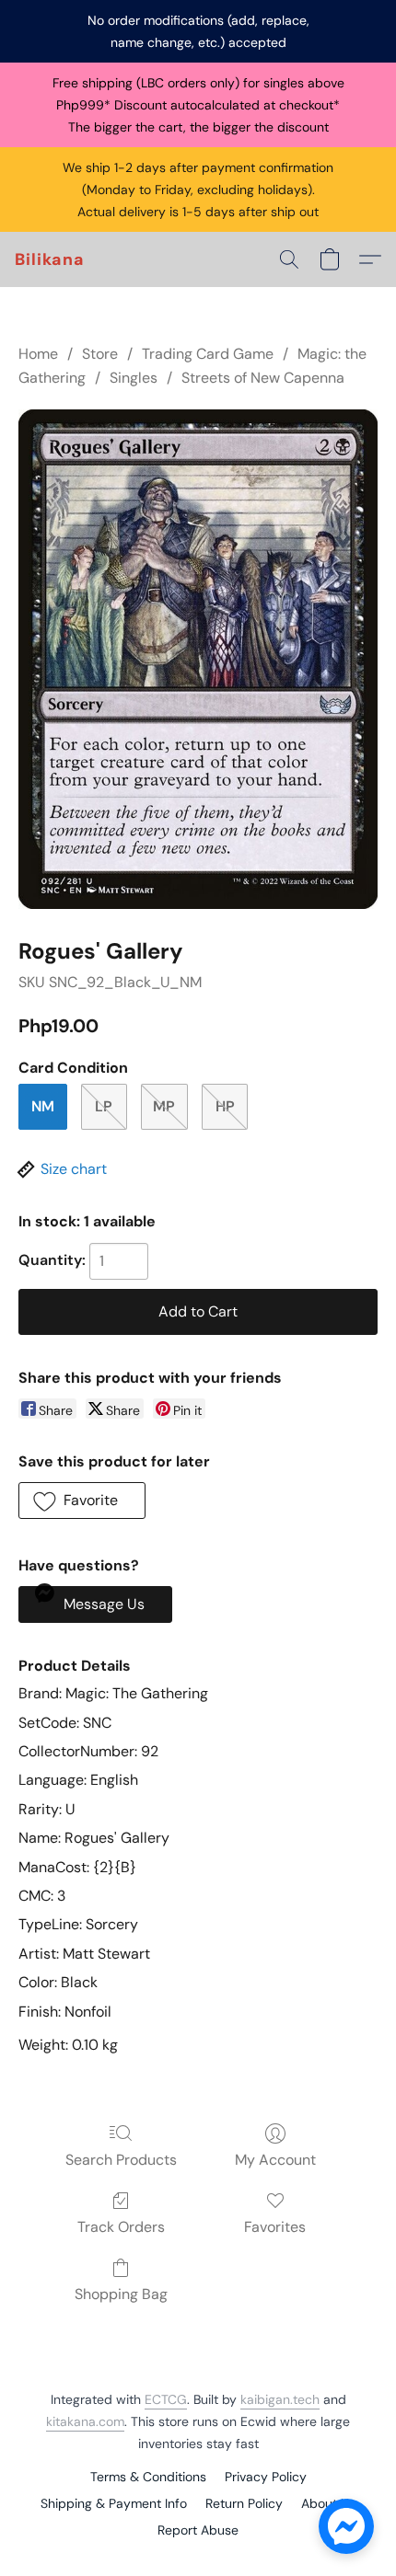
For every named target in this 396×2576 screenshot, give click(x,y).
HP (225, 1106)
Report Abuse (198, 2530)
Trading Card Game (208, 354)
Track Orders (121, 2227)
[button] (50, 259)
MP (164, 1106)
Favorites (275, 2227)
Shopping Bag (121, 2294)
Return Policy (244, 2503)
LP (104, 1106)
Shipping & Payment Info (114, 2503)
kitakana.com (85, 2421)
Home (38, 354)
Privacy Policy (266, 2477)
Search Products (121, 2160)
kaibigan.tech (280, 2399)
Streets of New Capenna (263, 378)
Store (100, 354)
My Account (275, 2160)
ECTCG (166, 2399)
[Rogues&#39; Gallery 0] (198, 659)
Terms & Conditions (148, 2477)
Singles (134, 378)
